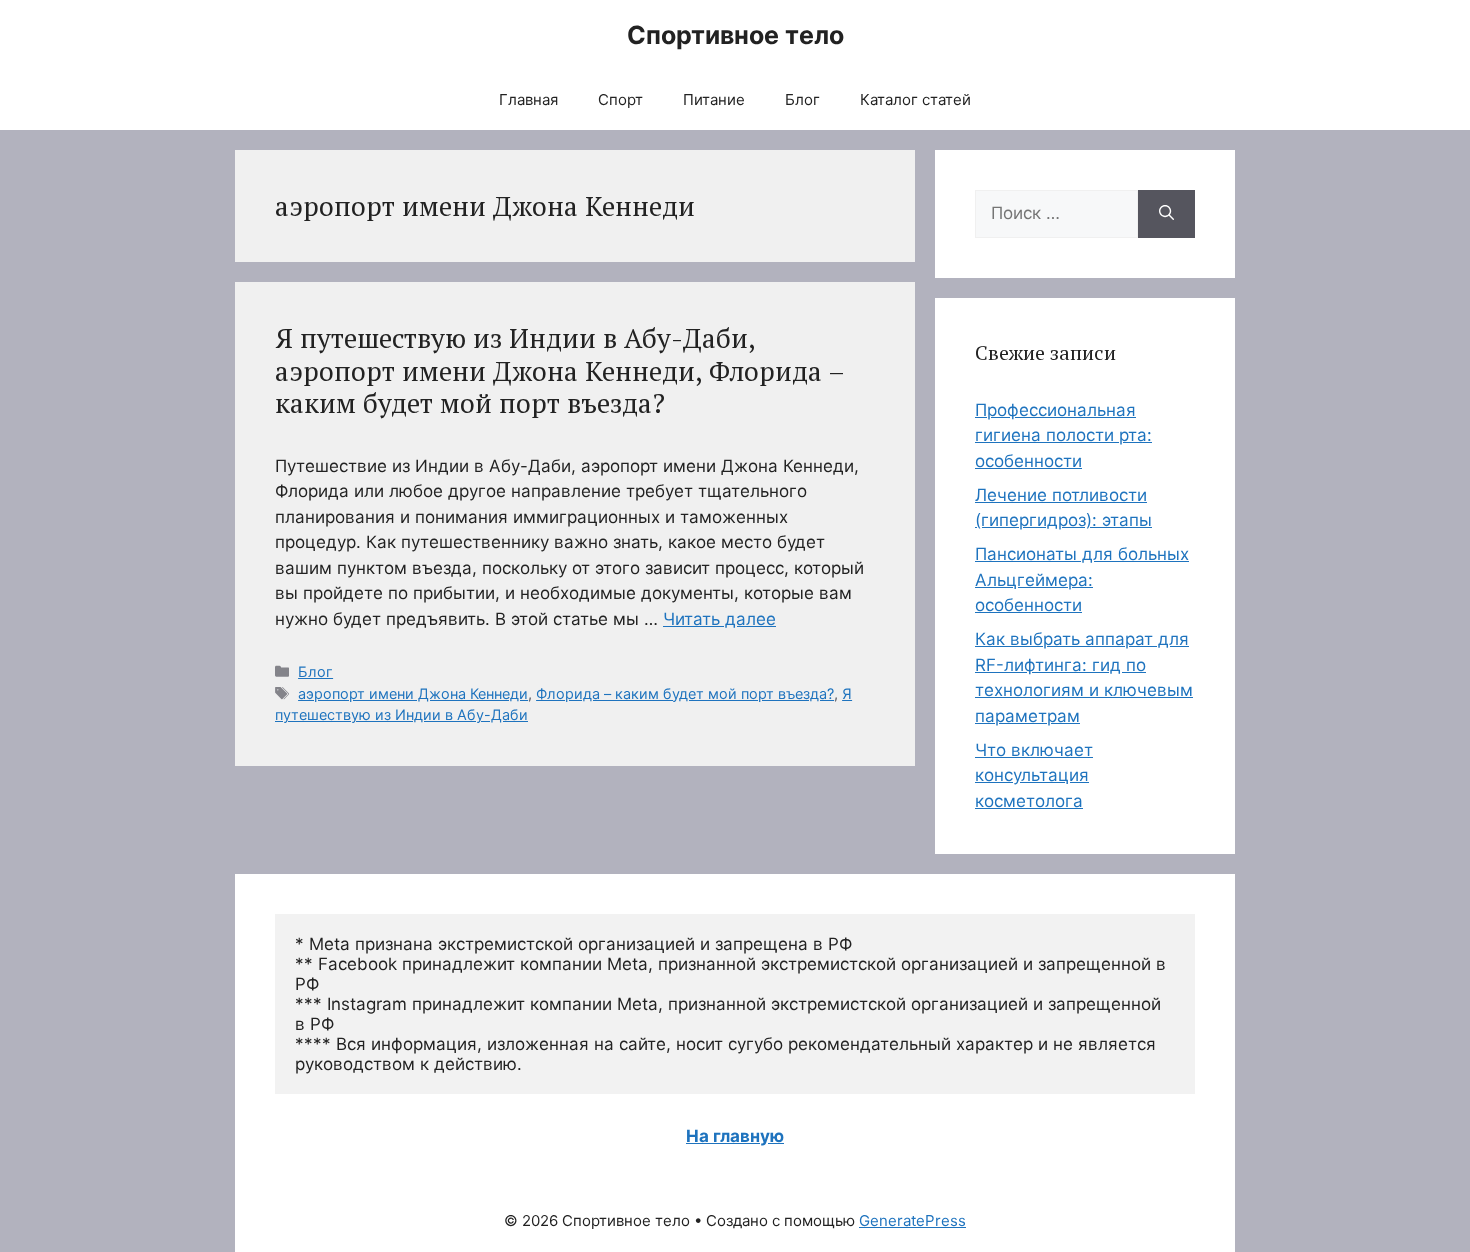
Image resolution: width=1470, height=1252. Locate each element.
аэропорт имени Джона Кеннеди (413, 693)
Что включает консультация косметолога (1034, 775)
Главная (528, 99)
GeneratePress (912, 1220)
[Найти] (1166, 214)
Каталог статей (915, 99)
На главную (735, 1136)
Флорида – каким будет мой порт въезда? (685, 693)
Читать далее (719, 619)
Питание (714, 99)
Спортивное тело (735, 35)
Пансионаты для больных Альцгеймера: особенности (1082, 579)
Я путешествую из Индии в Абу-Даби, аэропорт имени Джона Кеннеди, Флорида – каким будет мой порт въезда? (559, 370)
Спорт (620, 99)
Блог (802, 99)
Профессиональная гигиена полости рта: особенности (1063, 435)
